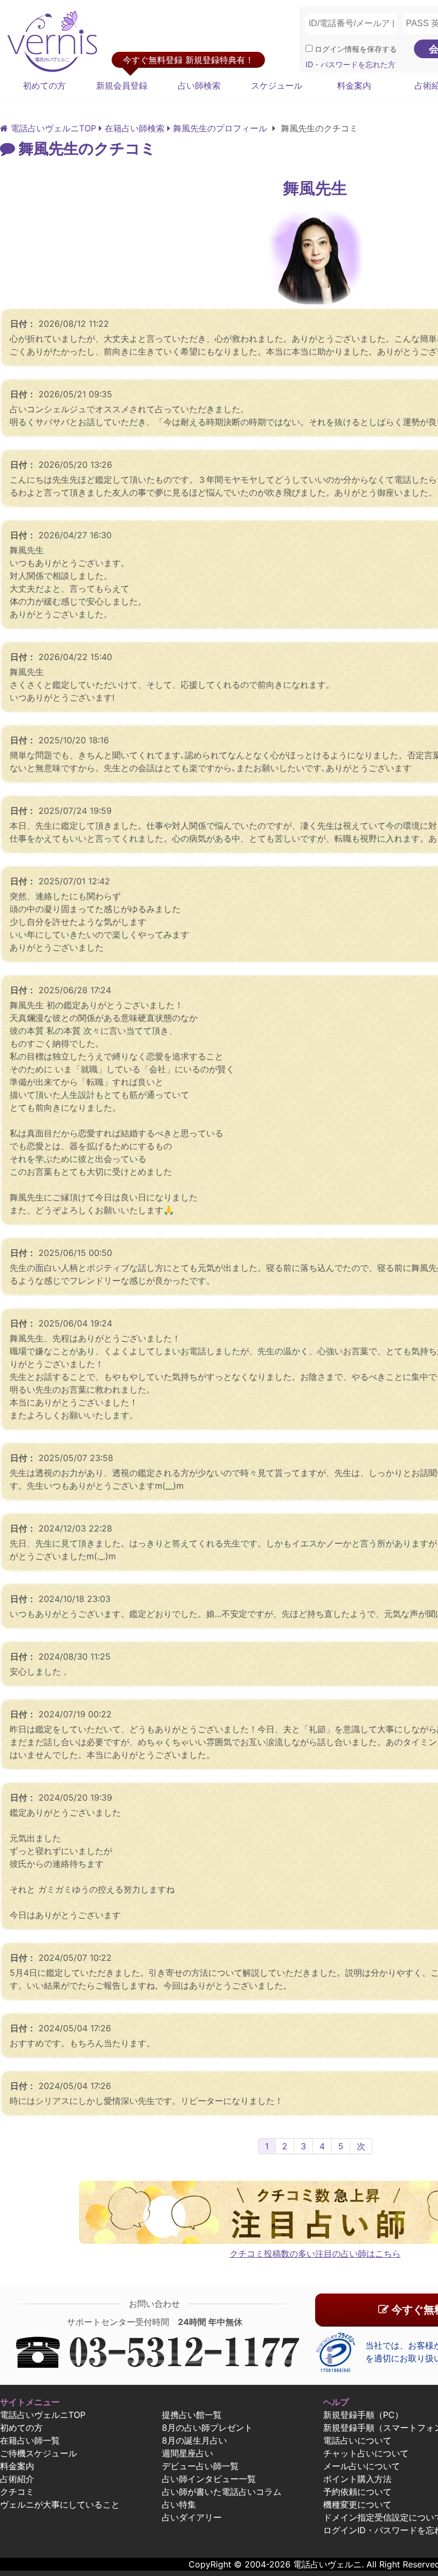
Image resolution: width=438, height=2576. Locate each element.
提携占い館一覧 (192, 2415)
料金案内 (354, 85)
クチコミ (17, 2492)
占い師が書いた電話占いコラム (222, 2492)
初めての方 (44, 85)
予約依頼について (357, 2492)
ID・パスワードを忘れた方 (350, 64)
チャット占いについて (366, 2453)
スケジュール (277, 85)
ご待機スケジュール (38, 2453)
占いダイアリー (192, 2517)
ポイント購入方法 (357, 2479)
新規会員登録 (122, 85)
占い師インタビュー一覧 (209, 2479)
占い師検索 (199, 85)
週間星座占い (187, 2453)
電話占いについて (357, 2440)
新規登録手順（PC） (363, 2415)
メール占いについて (362, 2466)
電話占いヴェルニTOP (43, 2415)
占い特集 (179, 2504)
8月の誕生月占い (194, 2440)
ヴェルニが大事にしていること (60, 2504)
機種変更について (357, 2504)
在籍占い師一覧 (30, 2440)
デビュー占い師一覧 (200, 2466)
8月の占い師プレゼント (207, 2428)
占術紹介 (17, 2479)
